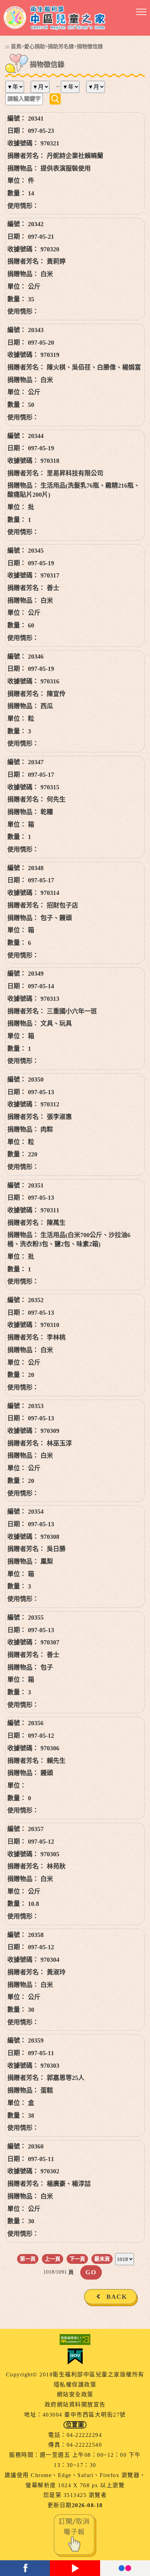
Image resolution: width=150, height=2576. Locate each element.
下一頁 (77, 2259)
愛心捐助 (35, 46)
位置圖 (75, 2425)
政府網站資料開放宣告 (75, 2405)
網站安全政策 (75, 2394)
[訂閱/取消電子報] (75, 2535)
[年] (17, 87)
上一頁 (52, 2259)
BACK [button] (117, 2297)
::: (7, 46)
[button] (141, 12)
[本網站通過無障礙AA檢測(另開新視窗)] (75, 2340)
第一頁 (28, 2259)
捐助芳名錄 (61, 46)
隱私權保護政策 (75, 2385)
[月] (43, 87)
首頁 (16, 46)
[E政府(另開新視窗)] (75, 2356)
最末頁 (102, 2259)
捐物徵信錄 (90, 46)
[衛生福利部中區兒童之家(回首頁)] (55, 18)
